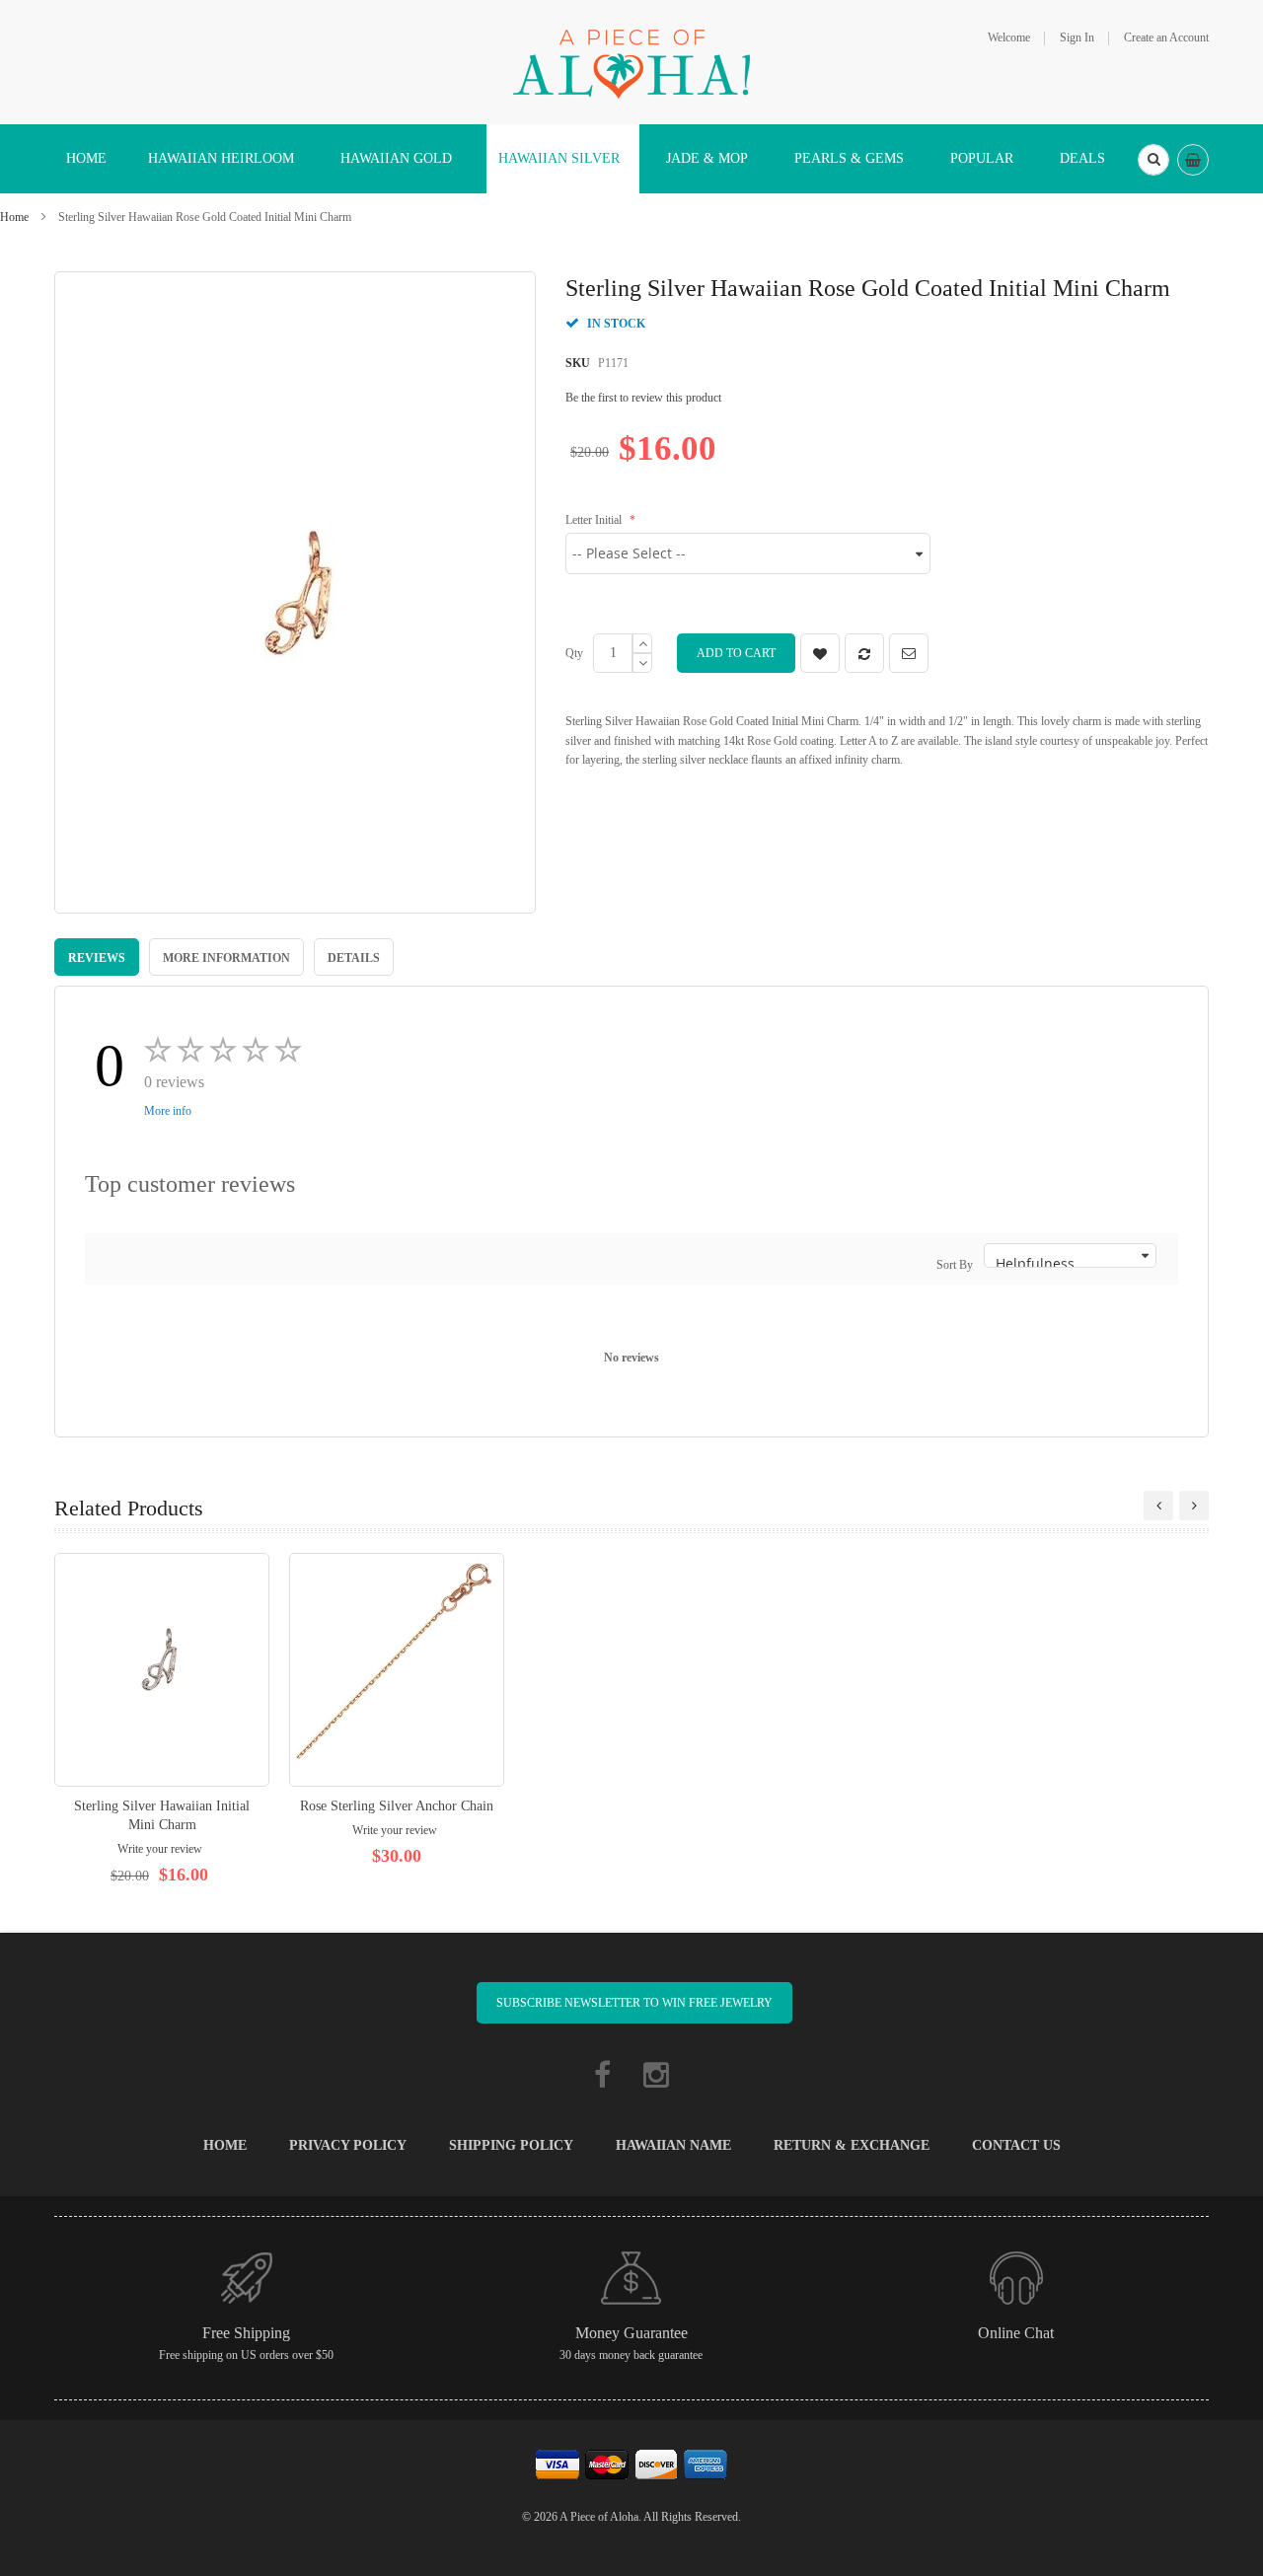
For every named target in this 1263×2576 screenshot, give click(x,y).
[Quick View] (162, 1670)
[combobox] (1153, 160)
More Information (226, 958)
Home (14, 217)
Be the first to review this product (643, 398)
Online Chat (1016, 2333)
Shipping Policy (511, 2145)
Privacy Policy (348, 2145)
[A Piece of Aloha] (631, 61)
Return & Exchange (852, 2145)
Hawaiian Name (673, 2145)
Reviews (97, 958)
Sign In (1077, 37)
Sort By (955, 1265)
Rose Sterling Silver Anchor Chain (397, 1806)
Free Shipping (246, 2333)
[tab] (97, 957)
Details (354, 958)
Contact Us (1016, 2145)
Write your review (160, 1849)
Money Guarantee (631, 2333)
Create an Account (1166, 37)
